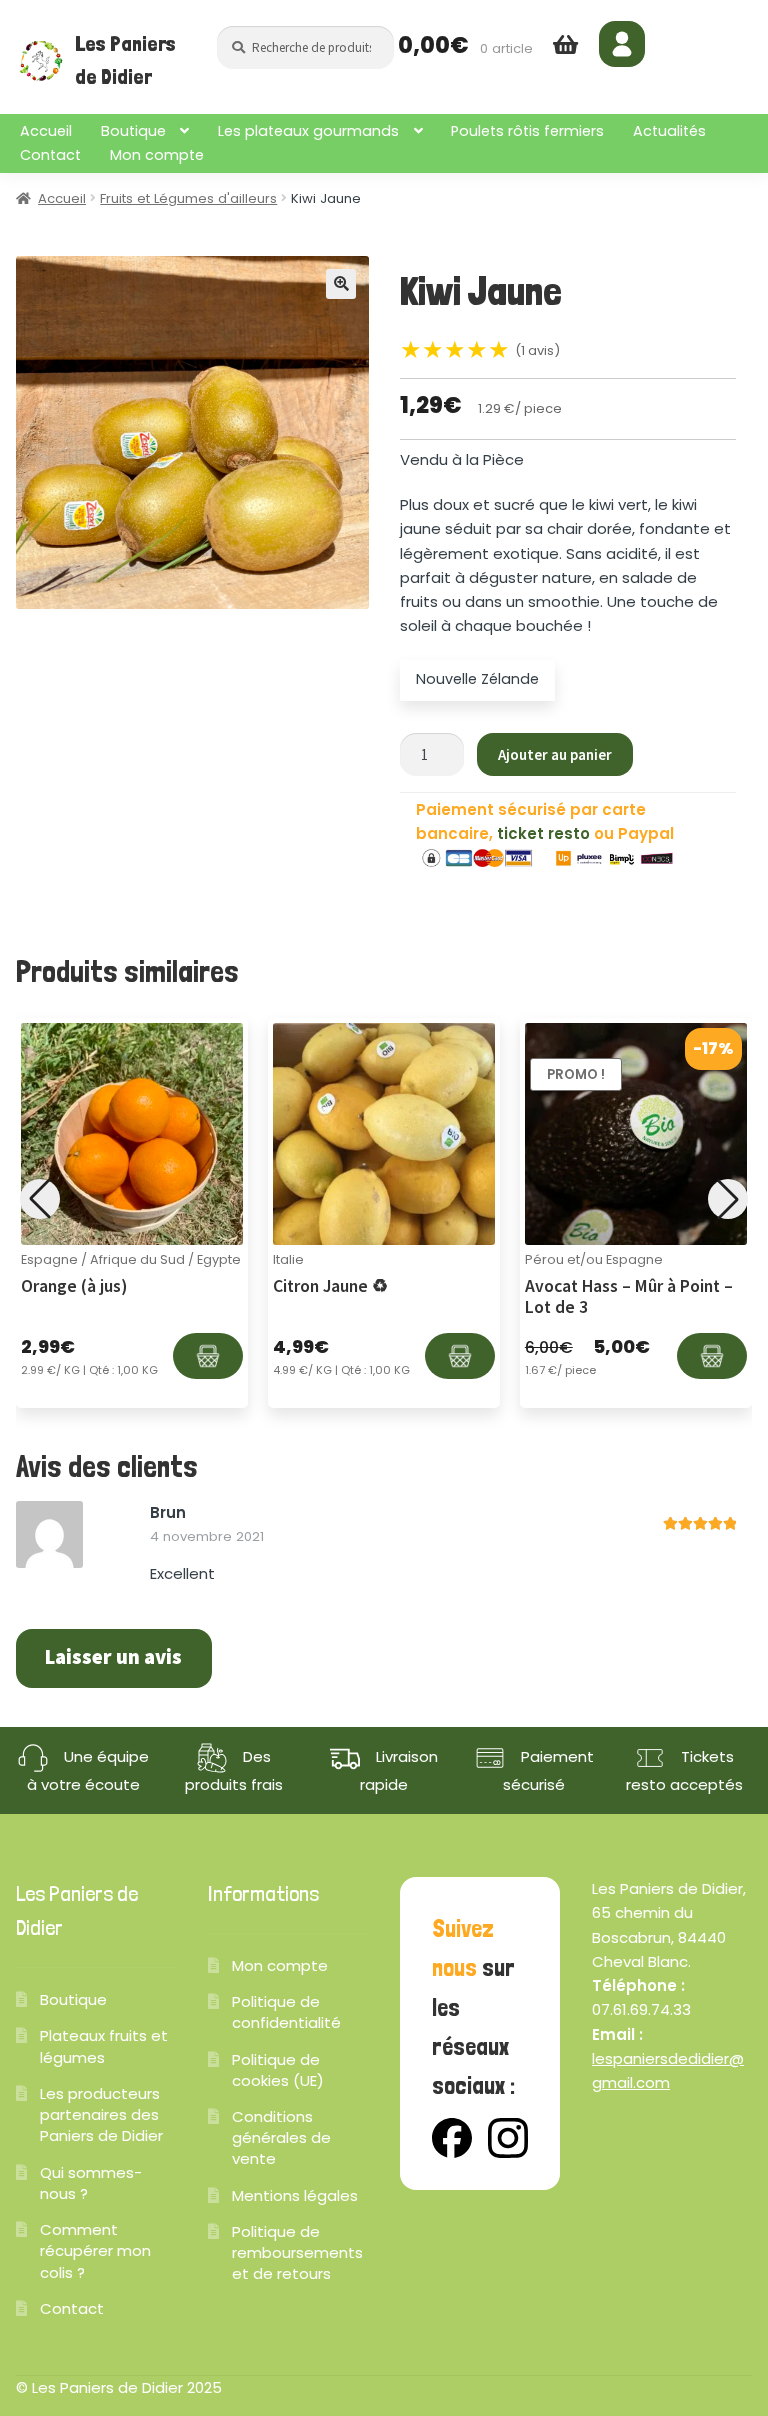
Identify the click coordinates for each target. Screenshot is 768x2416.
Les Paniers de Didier (125, 60)
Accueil (46, 131)
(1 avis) (537, 350)
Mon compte (157, 155)
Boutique (133, 131)
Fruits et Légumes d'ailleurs (188, 198)
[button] (341, 284)
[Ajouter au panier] (208, 1356)
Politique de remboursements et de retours (297, 2252)
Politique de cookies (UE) (278, 2070)
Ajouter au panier (555, 754)
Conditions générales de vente (281, 2137)
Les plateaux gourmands (308, 131)
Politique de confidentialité (286, 2012)
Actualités (669, 131)
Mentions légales (295, 2195)
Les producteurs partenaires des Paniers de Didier (101, 2114)
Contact (50, 155)
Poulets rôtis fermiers (527, 131)
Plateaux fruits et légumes (104, 2046)
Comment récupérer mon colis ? (95, 2250)
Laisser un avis (113, 1657)
